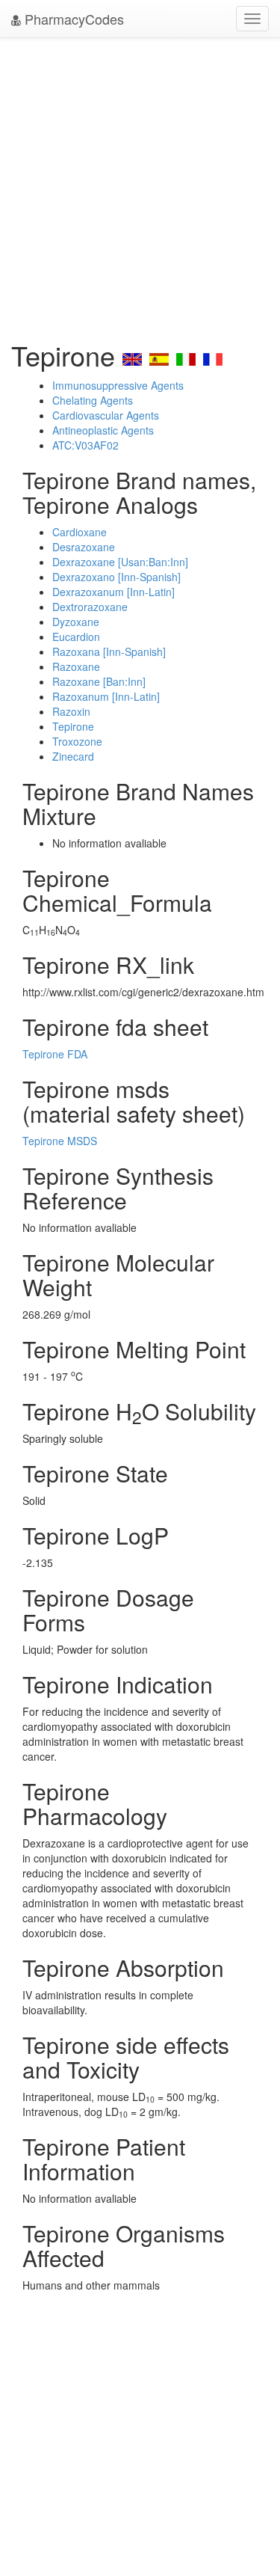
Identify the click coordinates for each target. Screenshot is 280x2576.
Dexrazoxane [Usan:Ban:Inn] (120, 562)
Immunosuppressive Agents (118, 385)
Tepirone (73, 726)
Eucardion (76, 637)
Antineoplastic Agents (103, 430)
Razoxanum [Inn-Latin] (106, 696)
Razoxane (76, 666)
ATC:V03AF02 (85, 445)
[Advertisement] (140, 185)
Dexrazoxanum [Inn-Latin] (113, 592)
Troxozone (77, 741)
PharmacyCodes (72, 19)
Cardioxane (80, 532)
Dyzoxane (76, 622)
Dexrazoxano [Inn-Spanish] (116, 577)
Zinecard (73, 756)
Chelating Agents (93, 400)
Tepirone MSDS (60, 1141)
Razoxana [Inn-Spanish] (109, 651)
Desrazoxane (84, 547)
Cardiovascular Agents (106, 415)
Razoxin (71, 711)
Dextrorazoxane (90, 607)
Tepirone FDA (55, 1054)
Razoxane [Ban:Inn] (99, 681)
